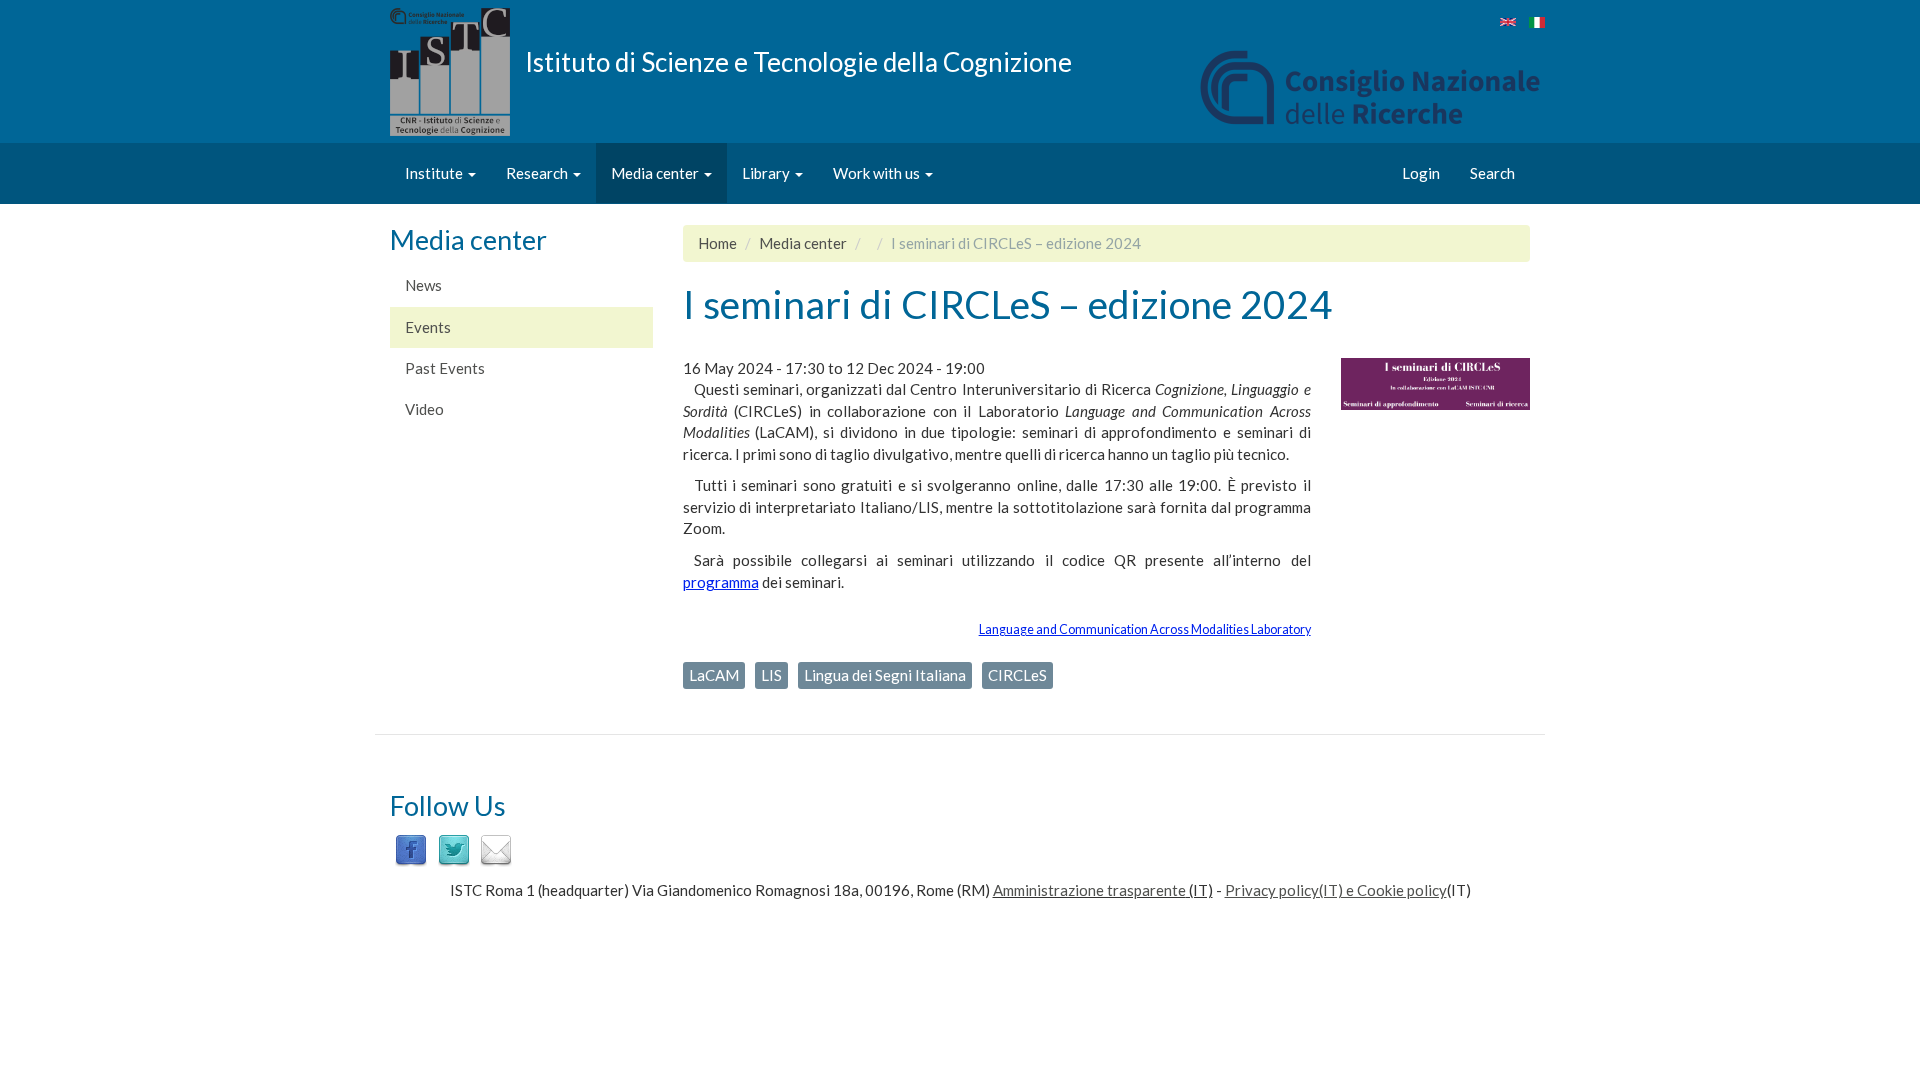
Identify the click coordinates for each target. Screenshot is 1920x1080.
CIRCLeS (1017, 675)
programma (721, 582)
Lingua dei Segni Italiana (885, 675)
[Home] (457, 72)
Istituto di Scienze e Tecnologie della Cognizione (798, 61)
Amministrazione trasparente (1089, 890)
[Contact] (496, 848)
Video (424, 409)
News (423, 285)
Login (1421, 173)
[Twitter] (454, 848)
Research (538, 173)
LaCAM (714, 675)
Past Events (445, 368)
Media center (656, 173)
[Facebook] (411, 848)
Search (1492, 173)
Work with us (878, 173)
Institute (435, 173)
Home (717, 243)
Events (428, 327)
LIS (771, 675)
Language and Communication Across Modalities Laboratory (1145, 629)
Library (767, 173)
